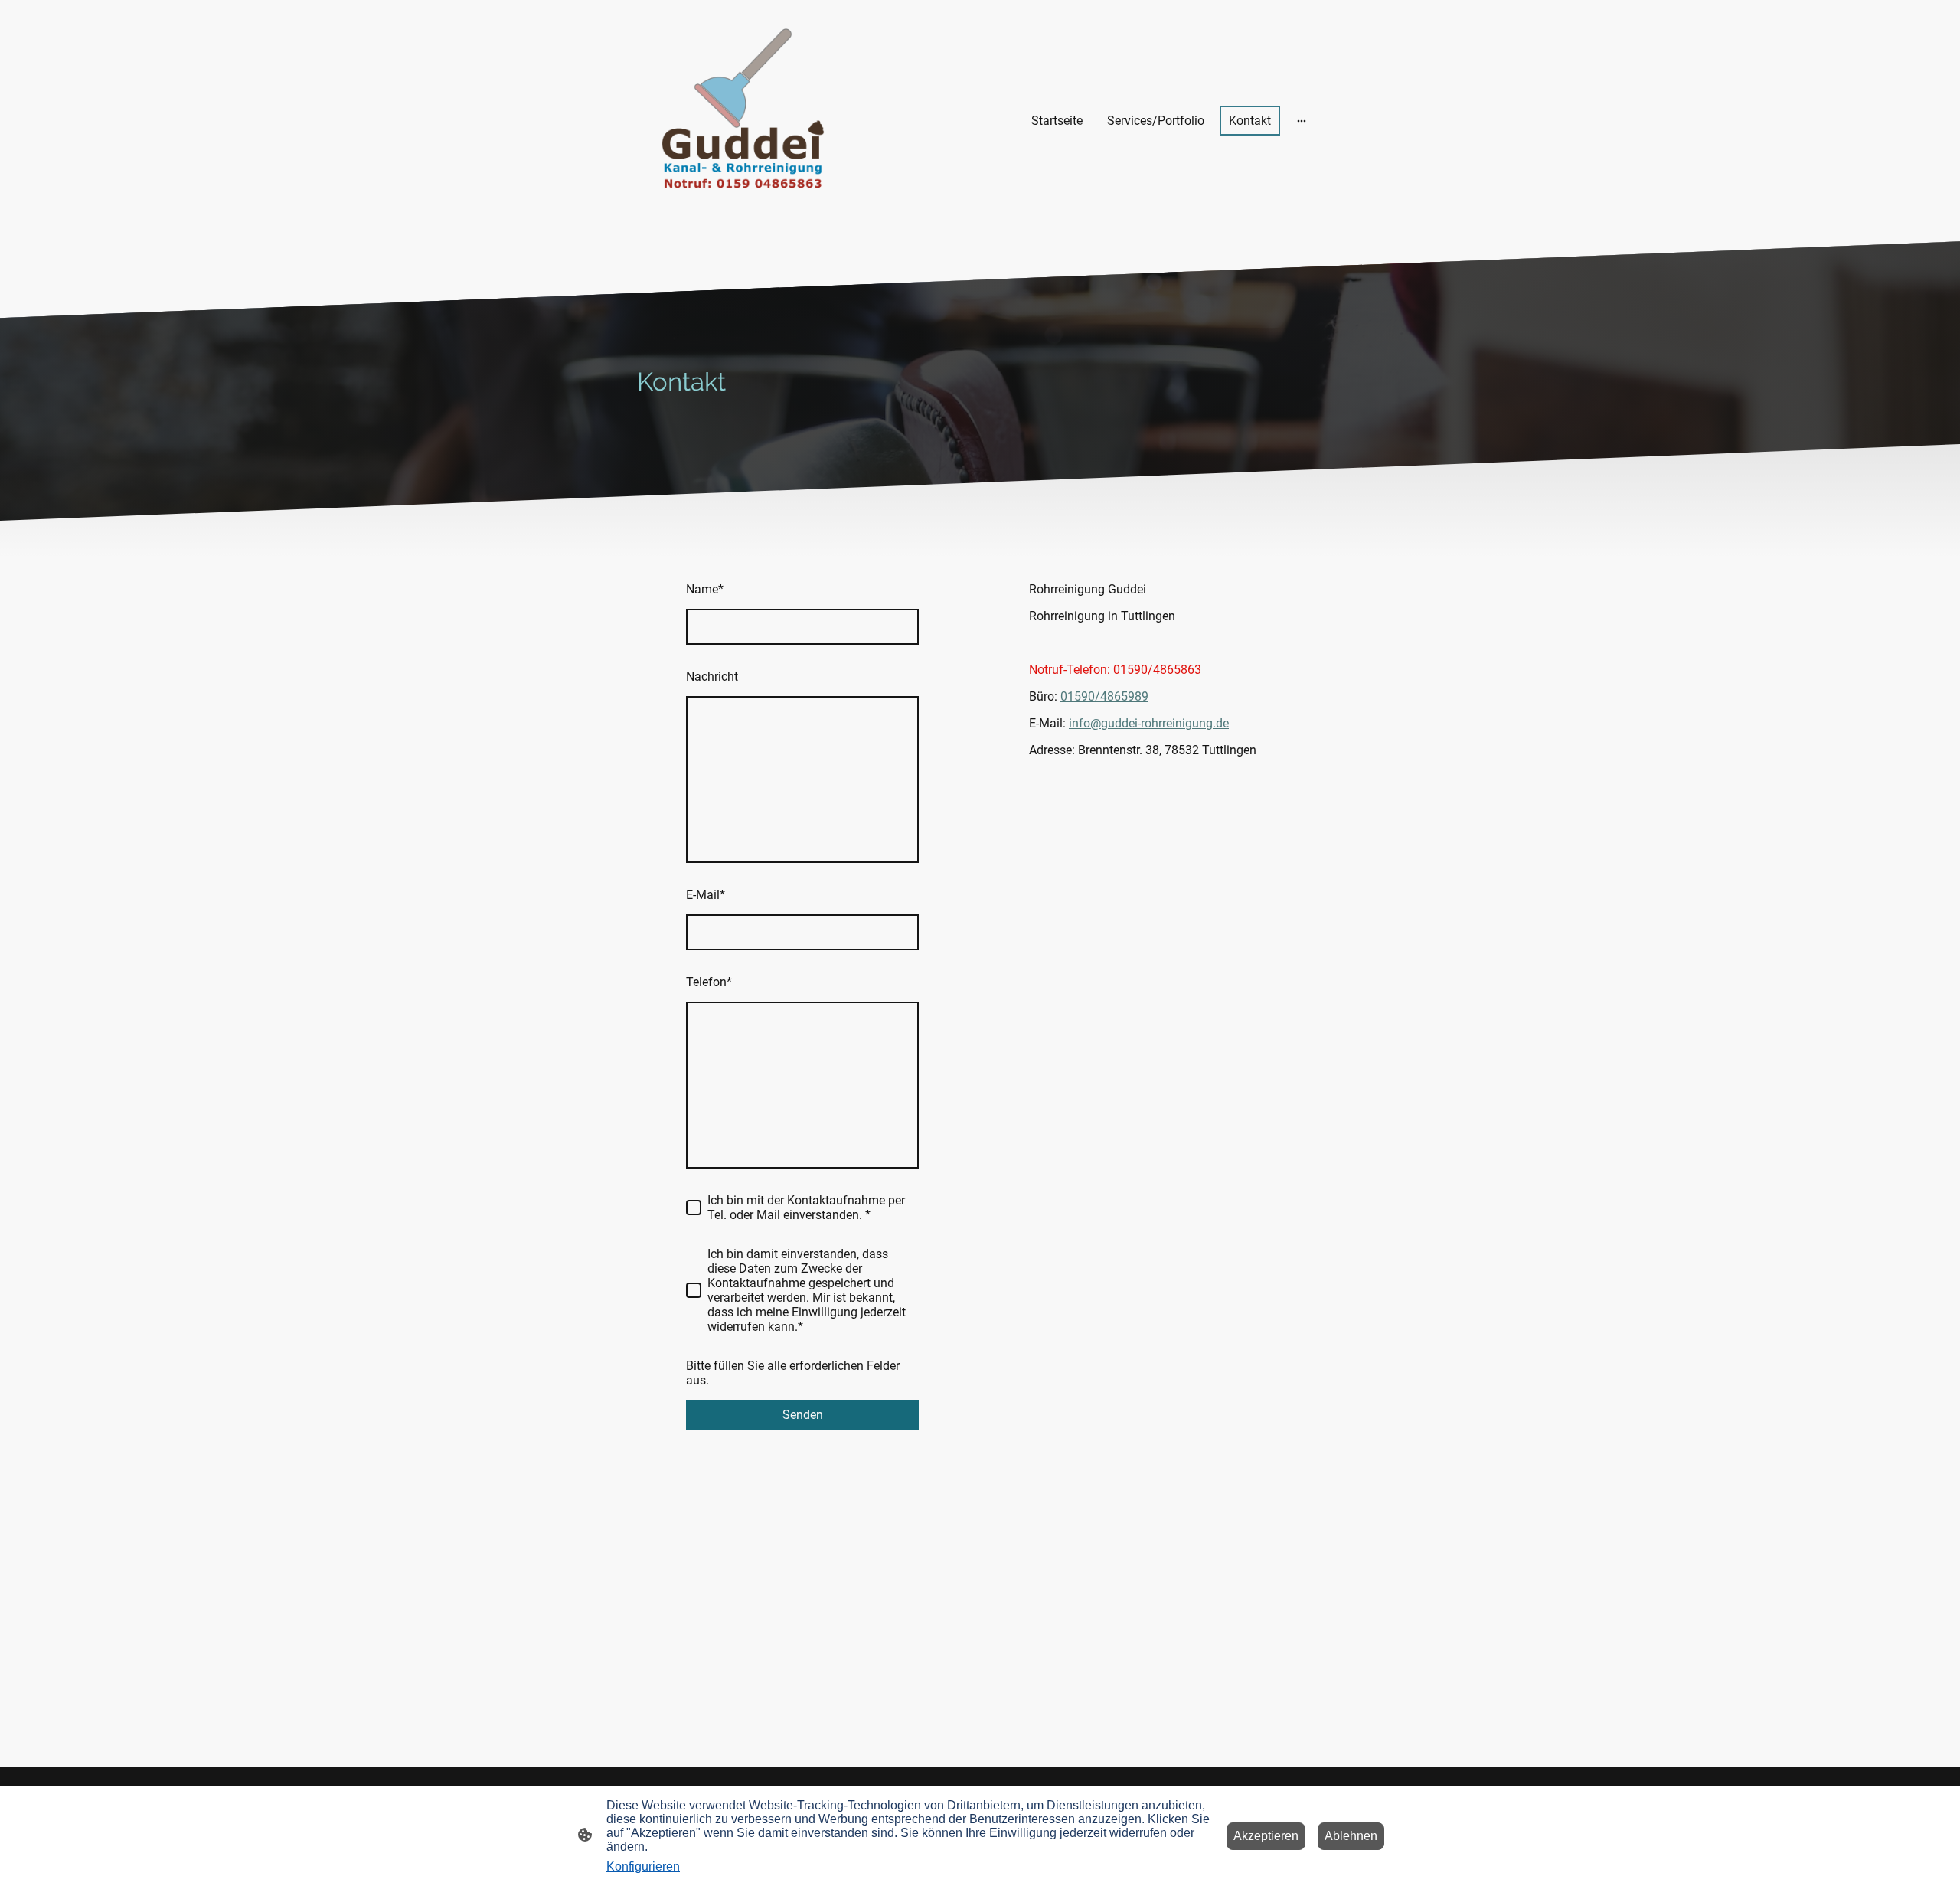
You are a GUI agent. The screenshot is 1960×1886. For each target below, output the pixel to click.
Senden (803, 1415)
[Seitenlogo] (743, 121)
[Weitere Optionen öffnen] (1302, 121)
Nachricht (712, 677)
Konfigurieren (643, 1866)
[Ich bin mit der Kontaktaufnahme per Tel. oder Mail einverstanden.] (694, 1208)
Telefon (709, 982)
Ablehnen (1351, 1836)
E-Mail (706, 895)
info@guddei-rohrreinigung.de (1149, 723)
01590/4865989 (1104, 696)
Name (705, 589)
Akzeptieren (1266, 1836)
